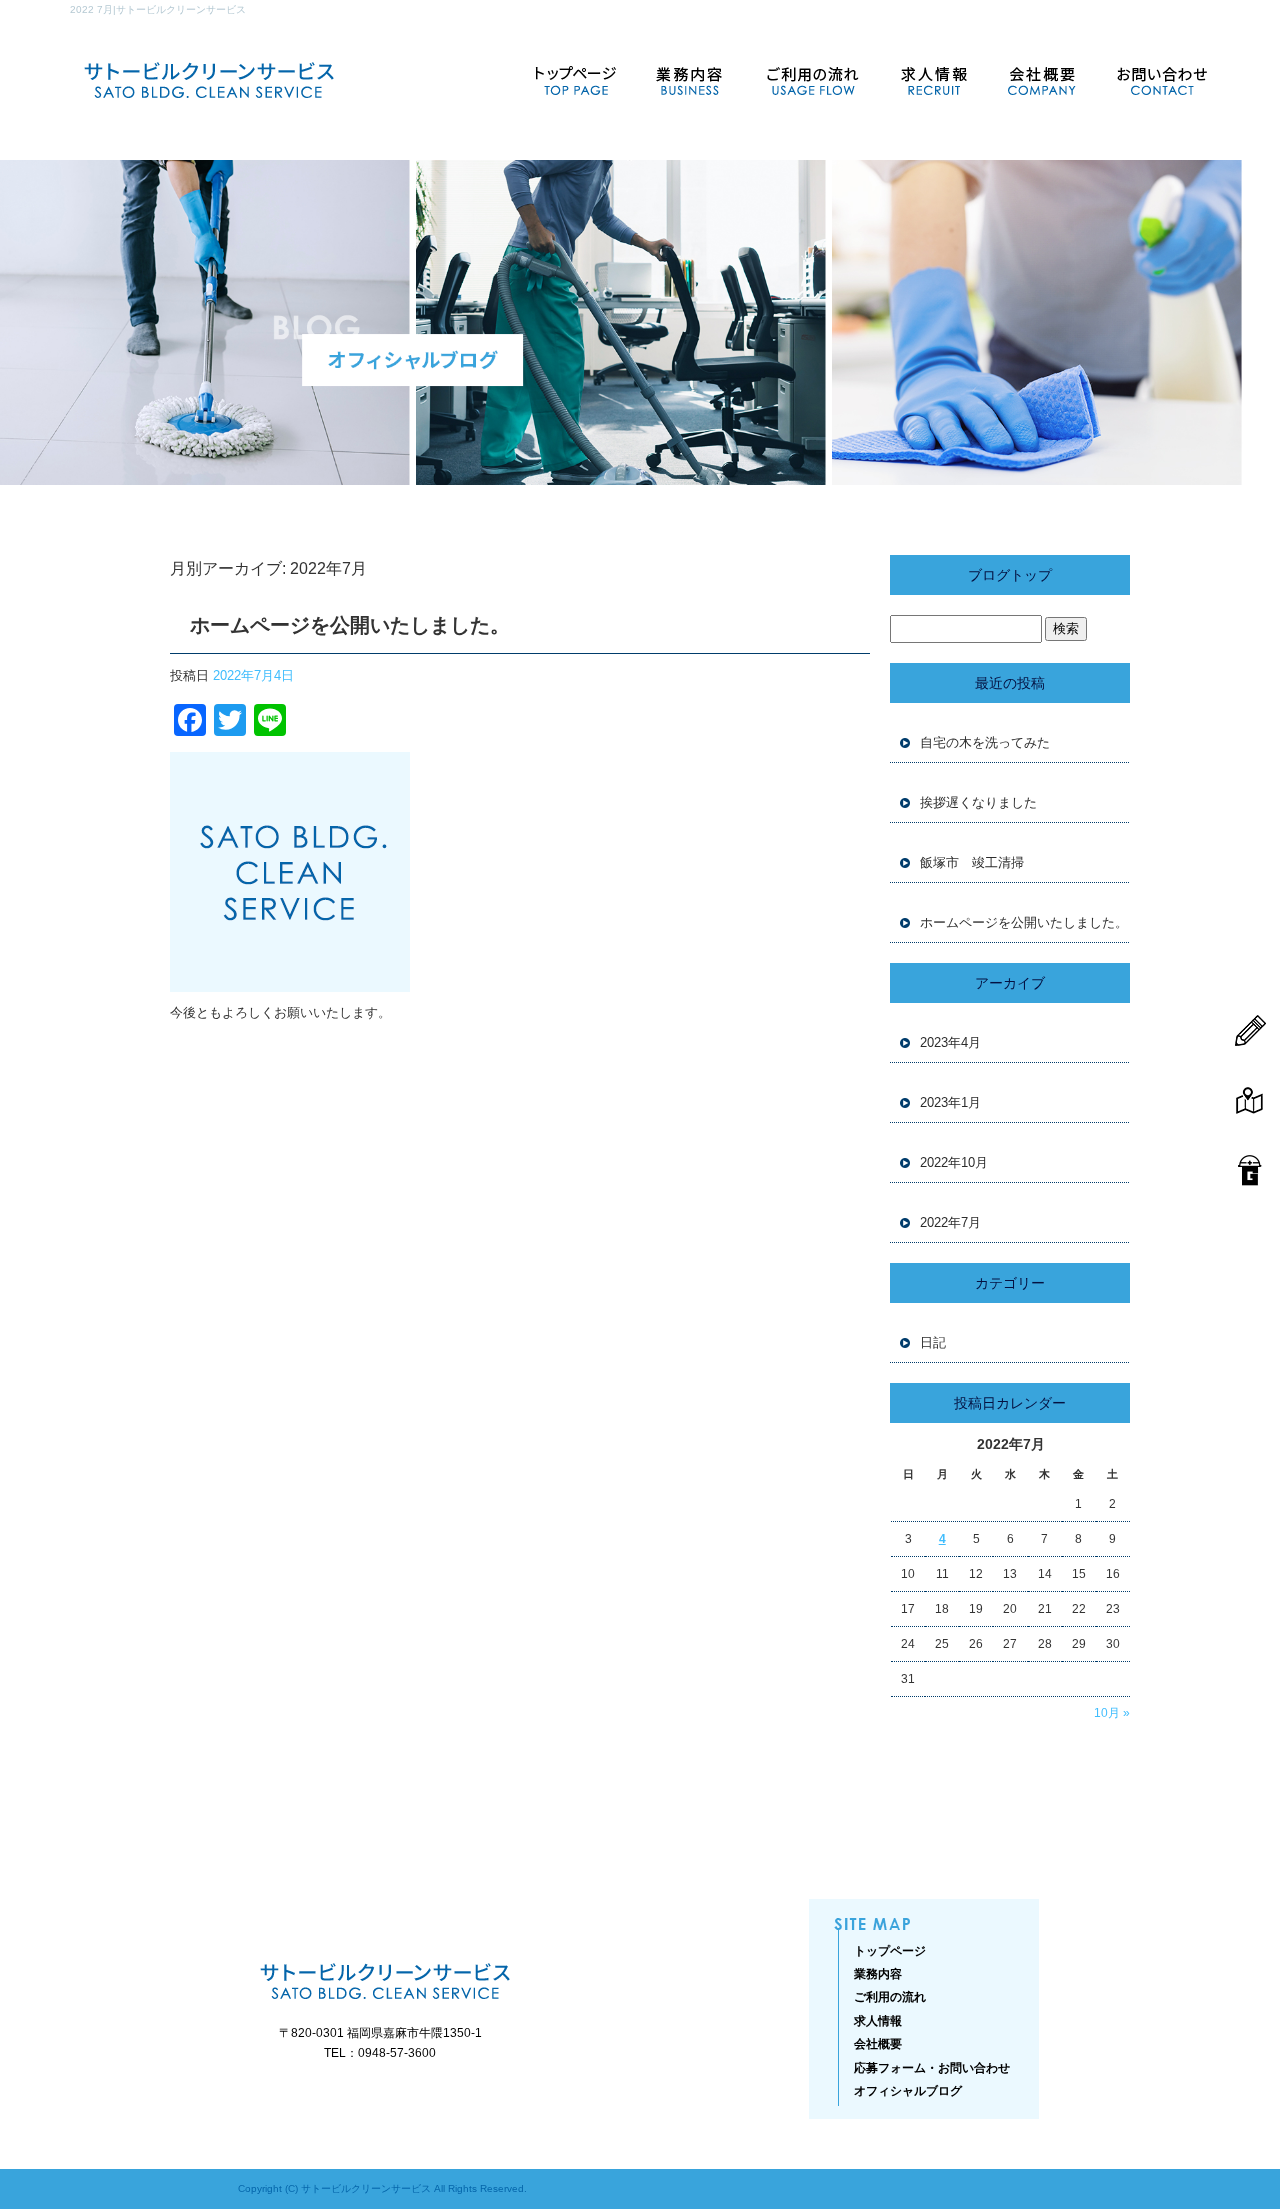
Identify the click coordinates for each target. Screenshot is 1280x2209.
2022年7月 (950, 1222)
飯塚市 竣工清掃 (972, 862)
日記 (933, 1342)
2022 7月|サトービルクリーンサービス (158, 9)
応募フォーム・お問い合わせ (1155, 80)
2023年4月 (950, 1042)
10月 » (1112, 1713)
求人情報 (935, 80)
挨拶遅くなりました (978, 802)
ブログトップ (1010, 575)
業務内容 (685, 80)
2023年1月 (950, 1102)
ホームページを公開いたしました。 (350, 625)
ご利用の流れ (810, 80)
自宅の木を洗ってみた (985, 742)
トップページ (575, 80)
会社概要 (1045, 80)
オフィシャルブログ (908, 2091)
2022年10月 (954, 1162)
